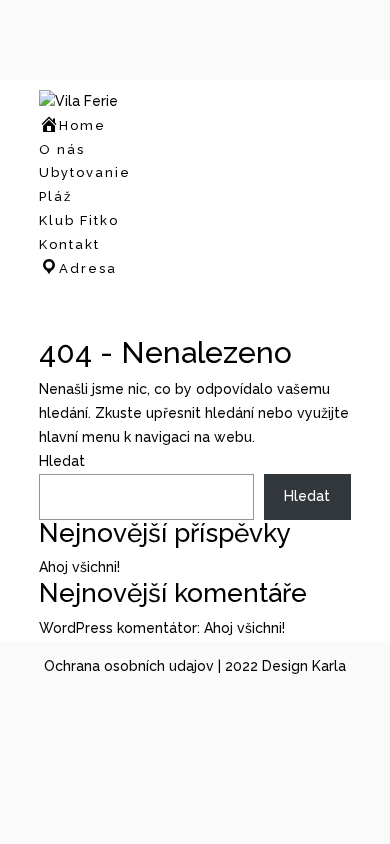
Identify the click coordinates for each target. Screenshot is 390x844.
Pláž (55, 196)
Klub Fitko (79, 220)
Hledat (62, 461)
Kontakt (69, 244)
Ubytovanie (85, 172)
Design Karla (304, 666)
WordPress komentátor (118, 628)
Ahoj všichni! (79, 567)
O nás (62, 149)
